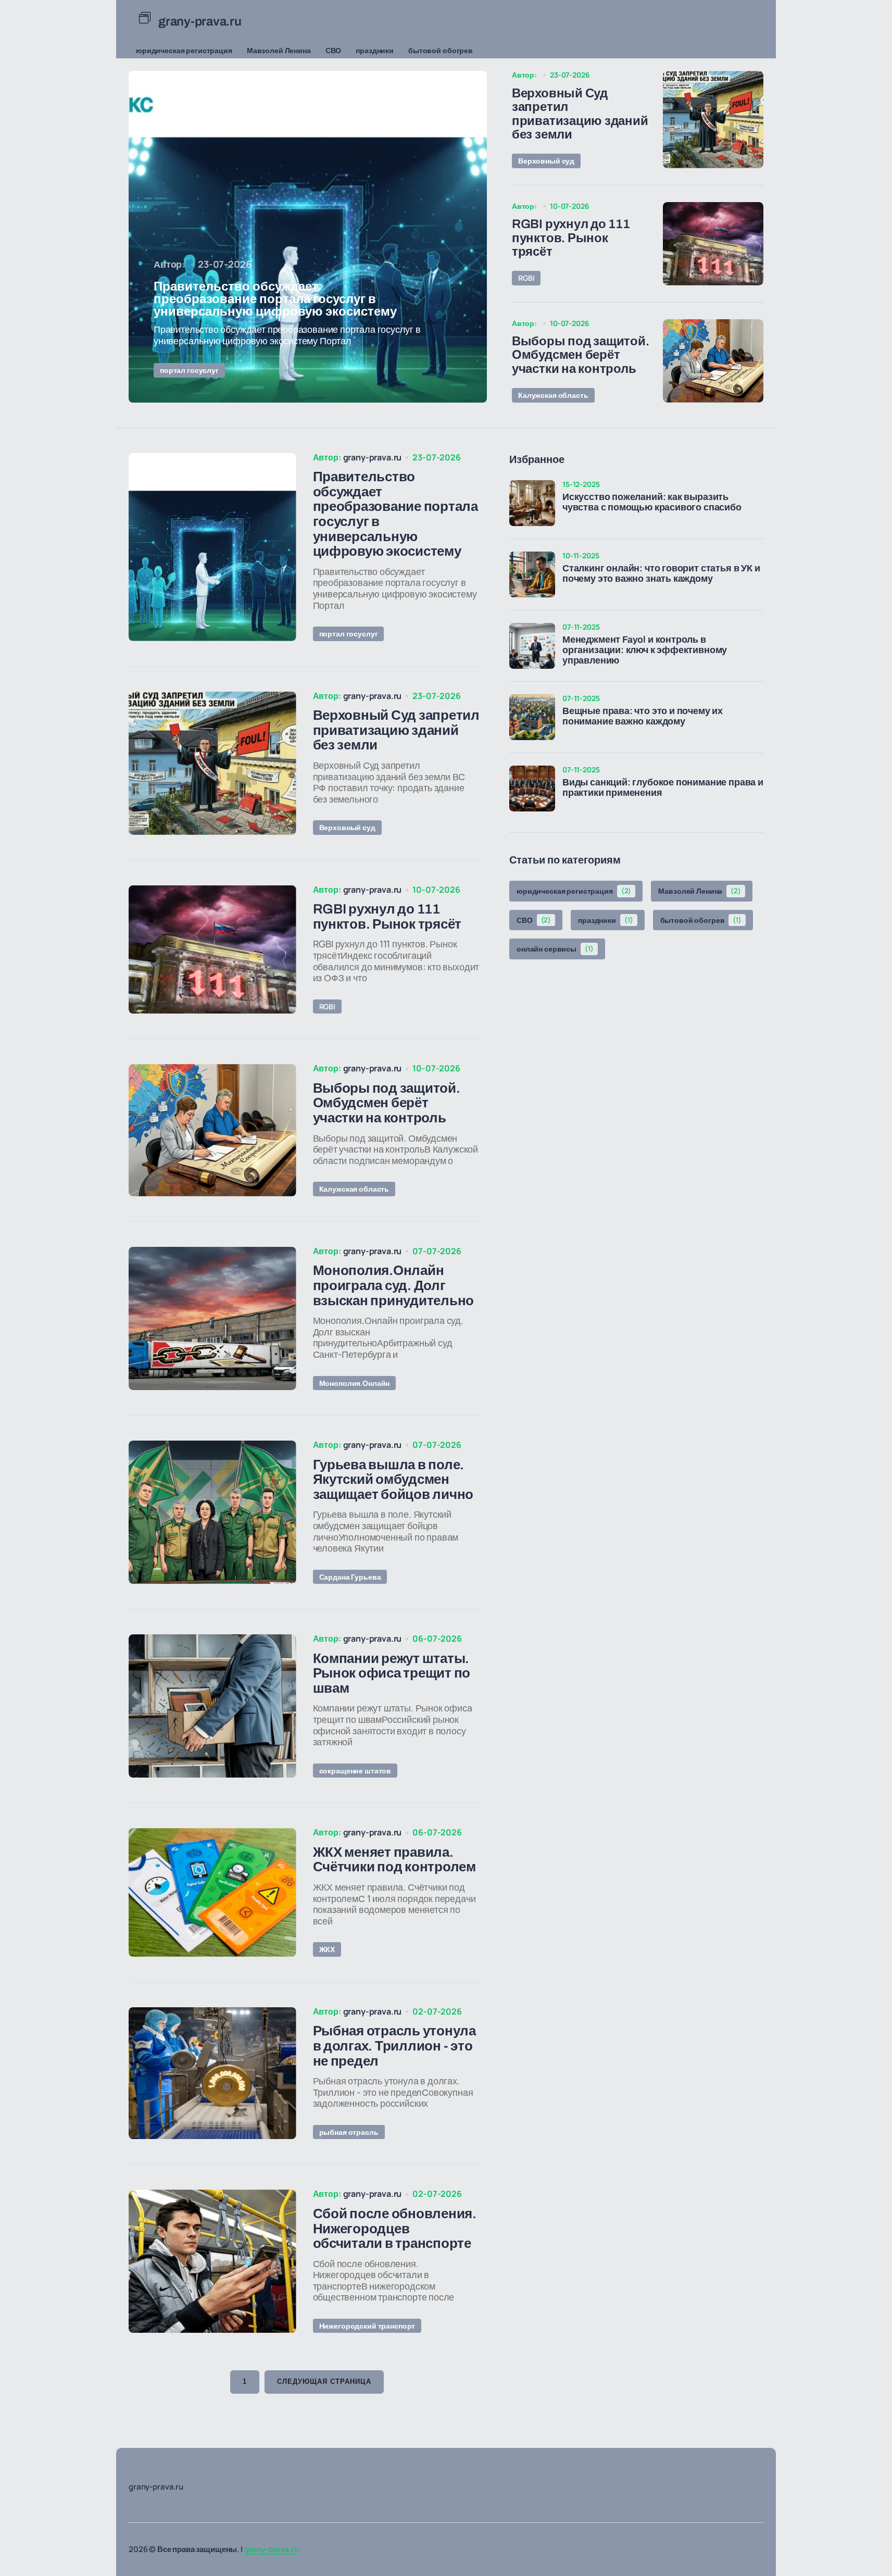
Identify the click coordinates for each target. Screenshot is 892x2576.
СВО (334, 50)
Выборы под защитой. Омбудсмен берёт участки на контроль (580, 355)
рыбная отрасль (349, 2132)
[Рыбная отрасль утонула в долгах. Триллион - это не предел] (212, 2073)
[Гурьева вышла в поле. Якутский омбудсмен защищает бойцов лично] (212, 1512)
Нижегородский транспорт (367, 2326)
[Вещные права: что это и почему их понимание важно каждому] (532, 717)
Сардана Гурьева (350, 1577)
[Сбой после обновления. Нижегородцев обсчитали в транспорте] (212, 2261)
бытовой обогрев (441, 50)
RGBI (526, 278)
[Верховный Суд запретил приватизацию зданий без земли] (713, 119)
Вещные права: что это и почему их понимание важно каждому (643, 716)
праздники (375, 50)
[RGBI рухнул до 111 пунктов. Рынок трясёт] (713, 244)
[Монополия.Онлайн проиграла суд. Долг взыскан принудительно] (212, 1318)
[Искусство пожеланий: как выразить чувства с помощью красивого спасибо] (532, 503)
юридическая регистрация (184, 50)
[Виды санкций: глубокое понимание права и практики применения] (532, 789)
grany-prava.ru (272, 2549)
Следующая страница (324, 2381)
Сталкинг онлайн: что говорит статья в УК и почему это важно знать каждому (661, 574)
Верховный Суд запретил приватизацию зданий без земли (580, 114)
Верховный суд (546, 161)
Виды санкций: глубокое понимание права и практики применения (663, 788)
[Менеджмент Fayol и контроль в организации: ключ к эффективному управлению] (532, 646)
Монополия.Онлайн (355, 1383)
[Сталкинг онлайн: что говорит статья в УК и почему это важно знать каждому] (532, 574)
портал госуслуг (189, 370)
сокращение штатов (355, 1771)
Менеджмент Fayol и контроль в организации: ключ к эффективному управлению (645, 650)
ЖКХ (327, 1949)
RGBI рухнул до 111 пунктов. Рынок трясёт (571, 238)
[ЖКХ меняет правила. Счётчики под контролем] (212, 1892)
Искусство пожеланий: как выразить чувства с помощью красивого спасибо (652, 502)
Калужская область (553, 395)
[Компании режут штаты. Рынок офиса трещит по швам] (212, 1706)
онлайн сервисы (555, 949)
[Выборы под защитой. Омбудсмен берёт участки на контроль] (713, 361)
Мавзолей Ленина (279, 50)
